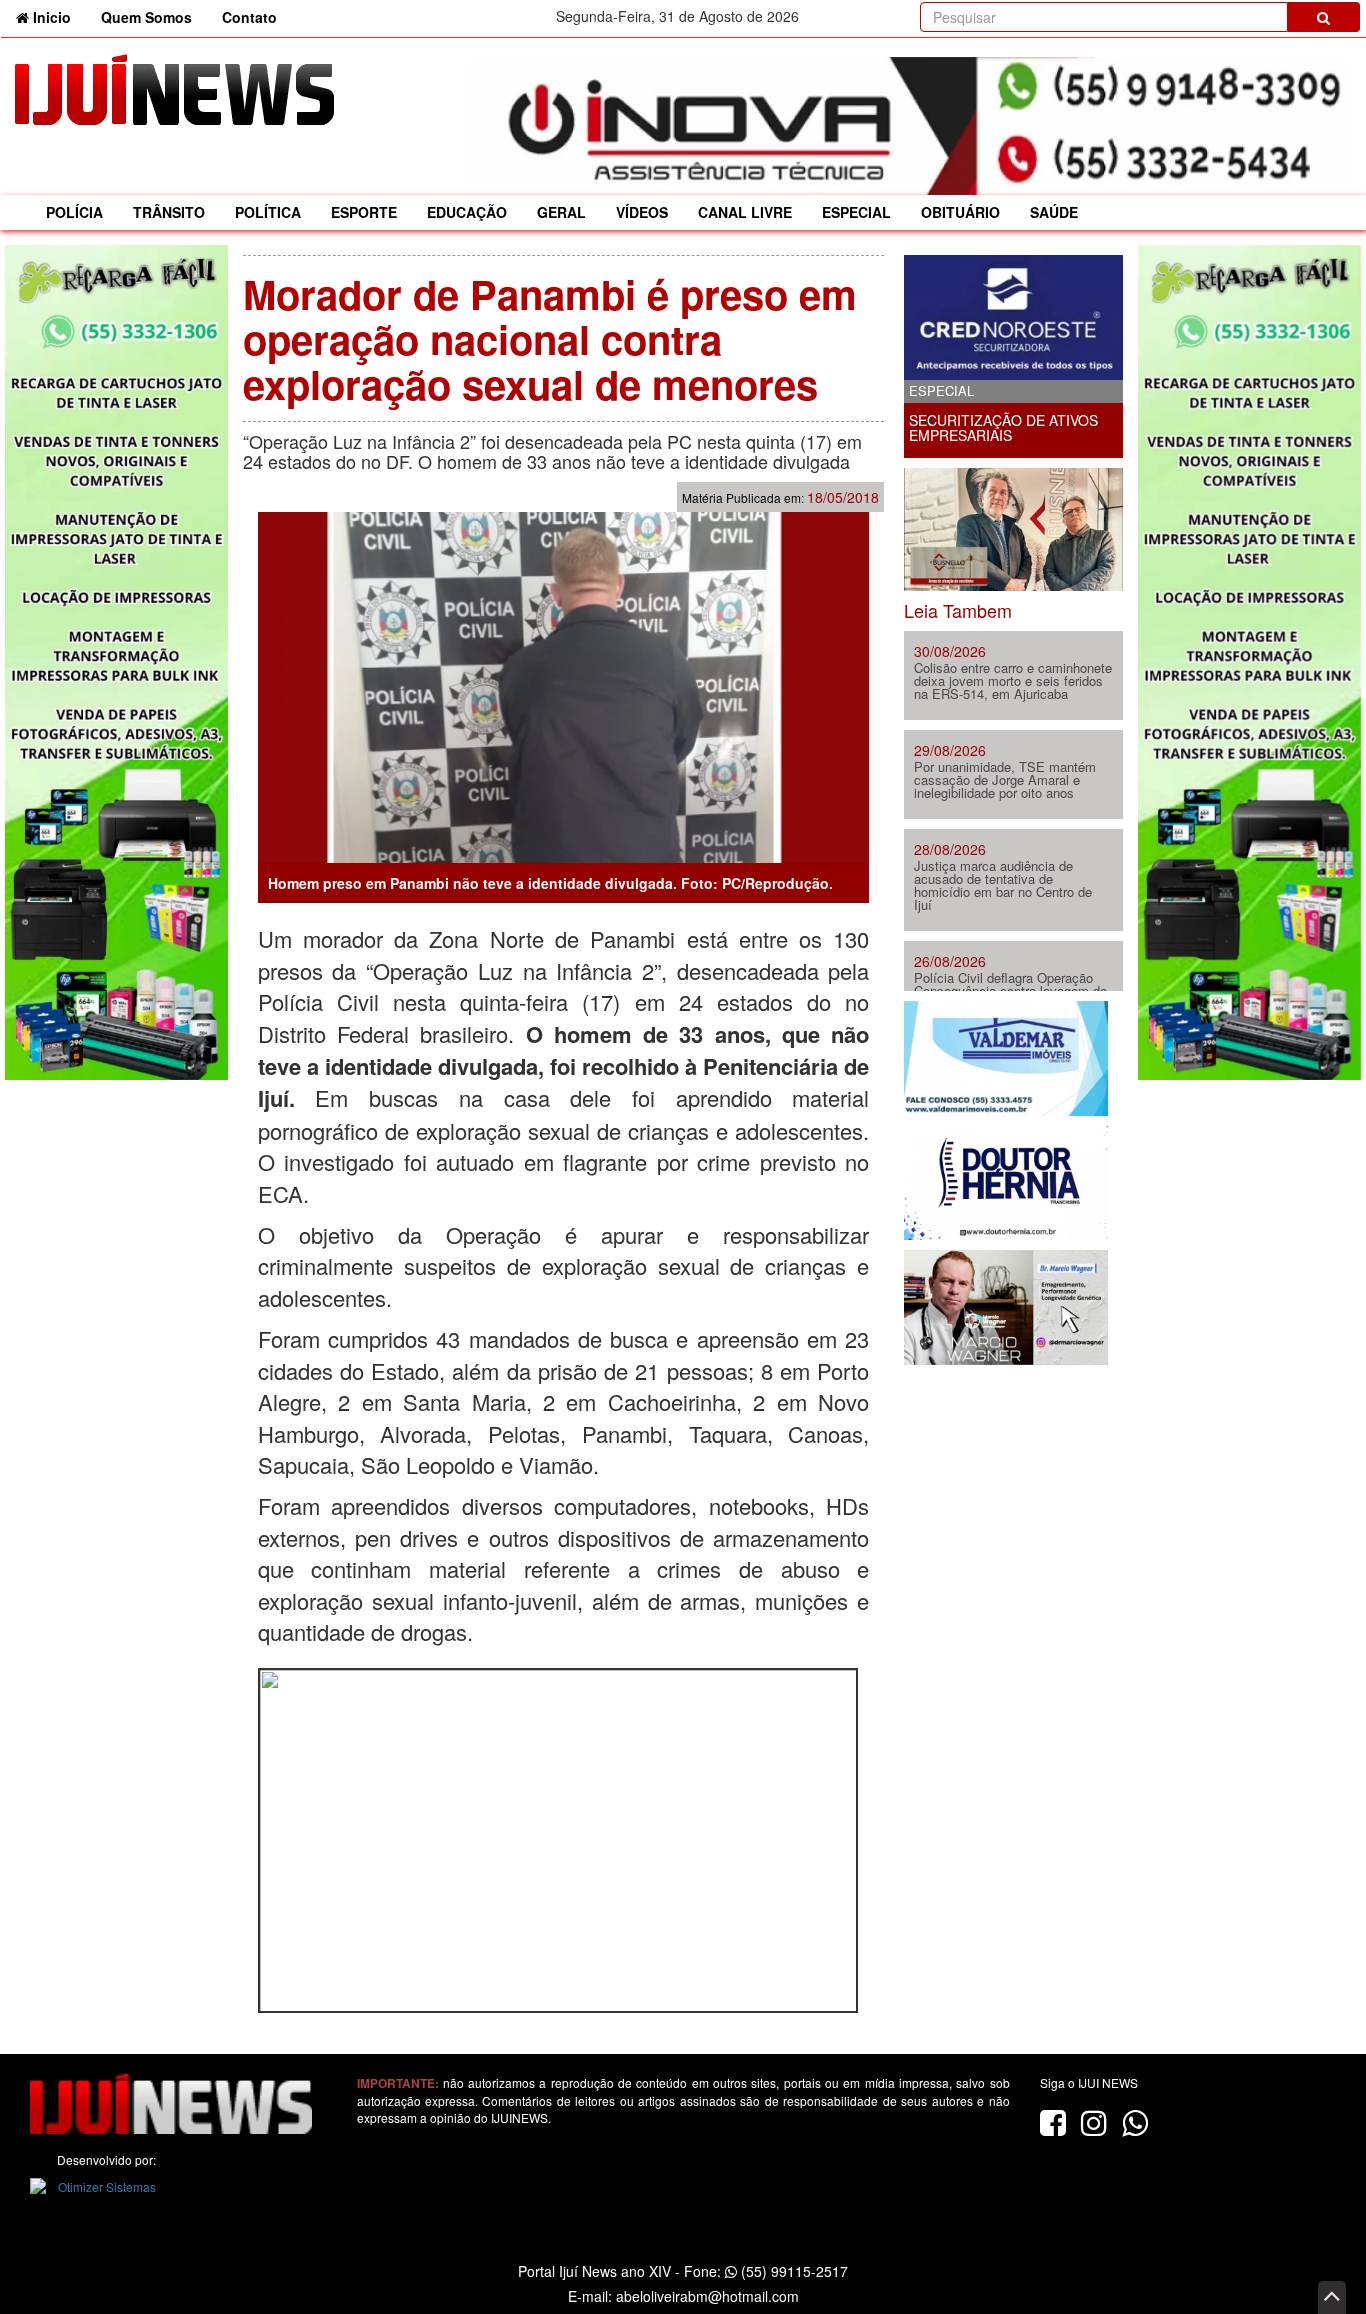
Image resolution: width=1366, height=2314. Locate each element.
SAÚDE (1054, 212)
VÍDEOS (642, 212)
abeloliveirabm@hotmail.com (707, 2296)
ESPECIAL (856, 212)
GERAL (561, 212)
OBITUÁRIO (960, 212)
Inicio (57, 16)
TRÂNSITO (169, 212)
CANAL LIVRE (745, 212)
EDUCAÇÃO (467, 212)
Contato (249, 17)
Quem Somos (146, 17)
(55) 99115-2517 (792, 2271)
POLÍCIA (74, 212)
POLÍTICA (268, 212)
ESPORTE (364, 212)
